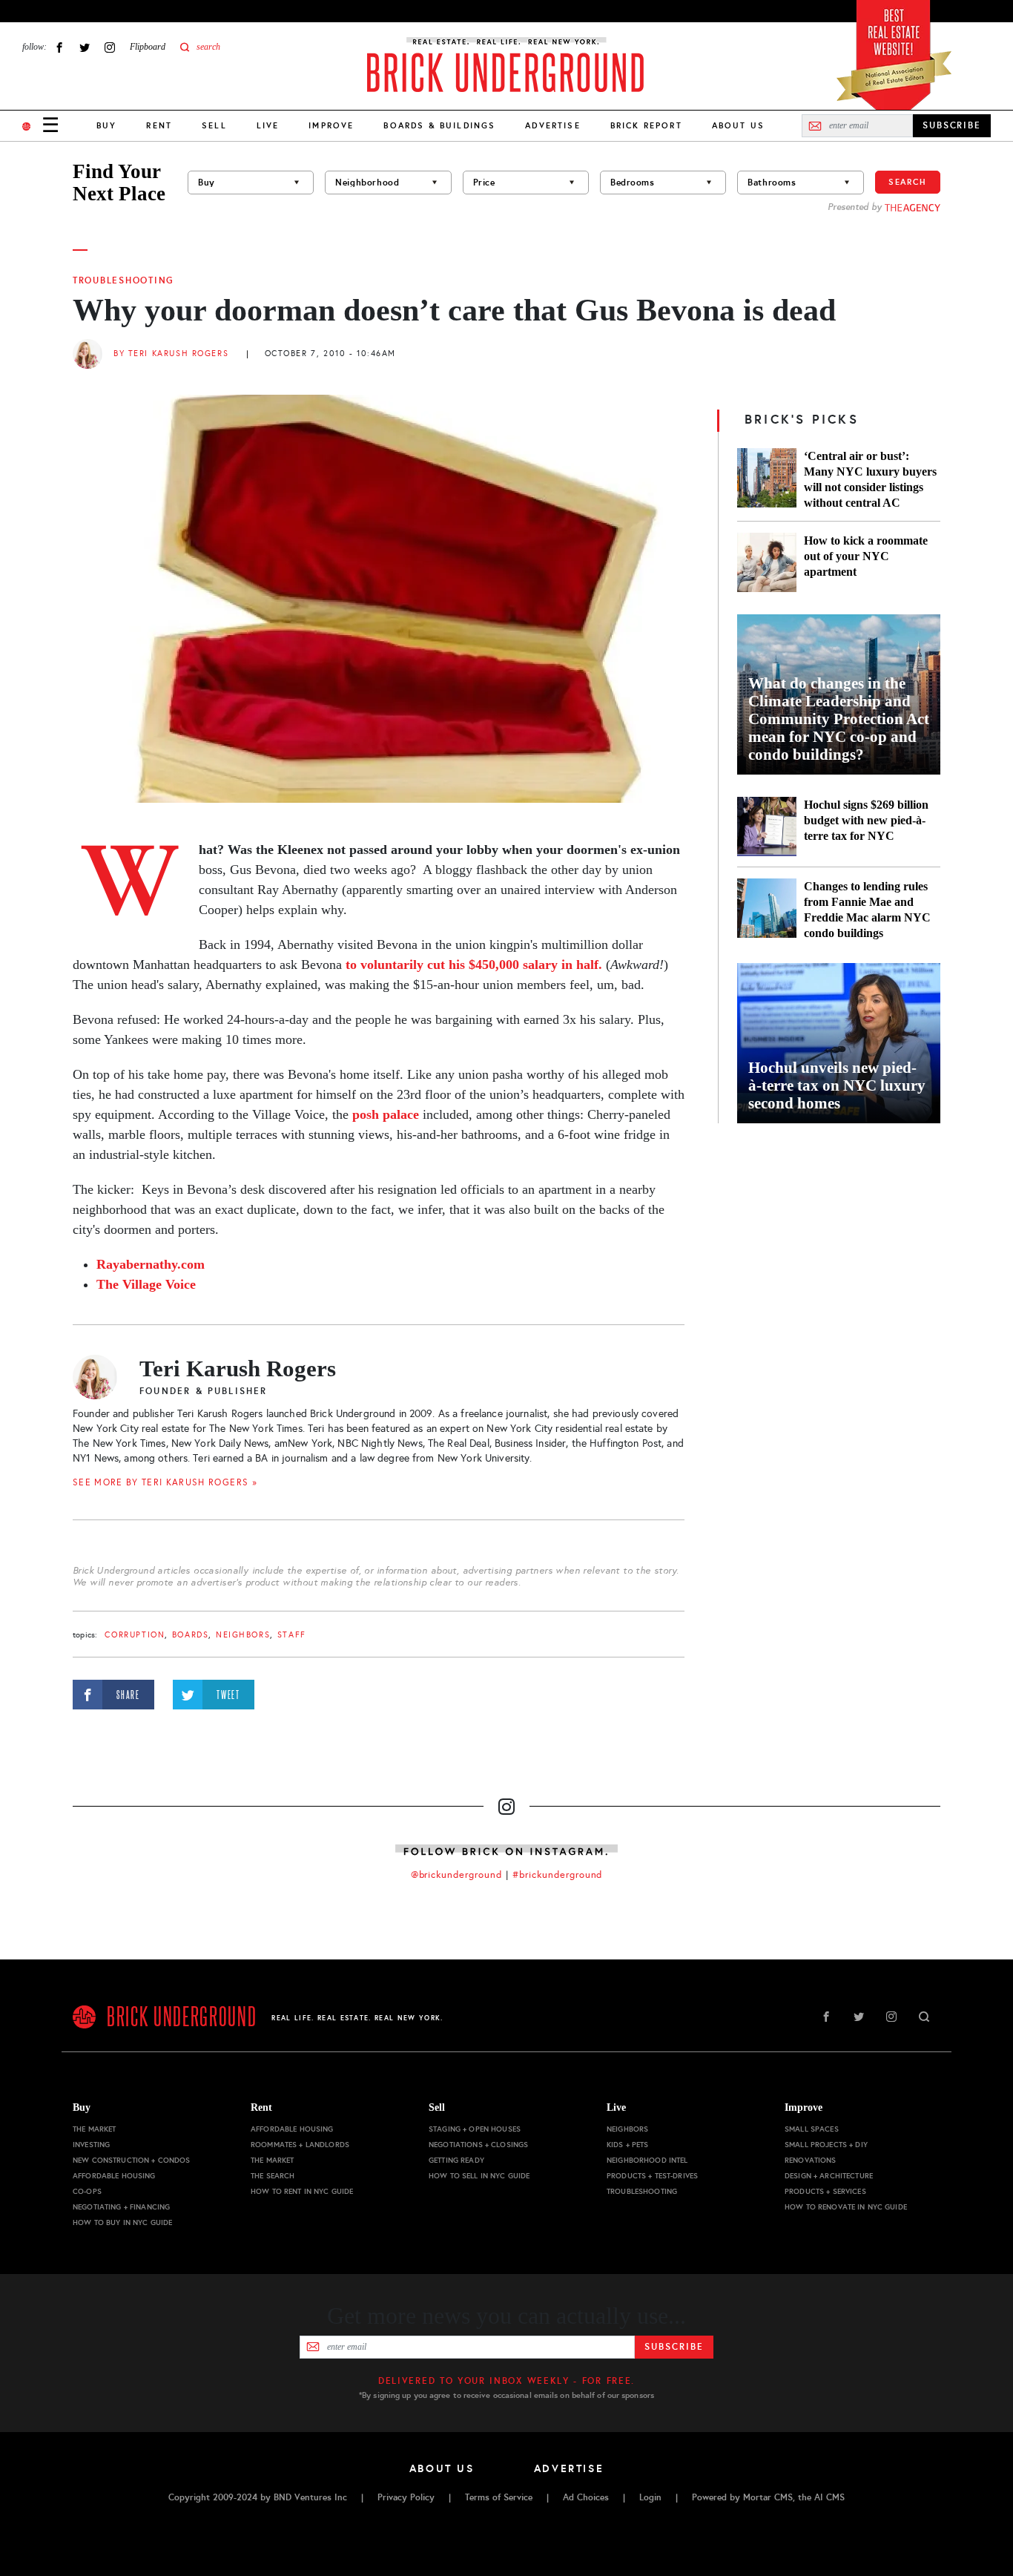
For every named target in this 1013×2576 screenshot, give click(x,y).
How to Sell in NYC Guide (479, 2176)
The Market (94, 2129)
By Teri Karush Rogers (171, 354)
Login (650, 2497)
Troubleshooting (123, 280)
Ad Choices (586, 2497)
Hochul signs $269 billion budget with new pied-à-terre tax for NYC (866, 820)
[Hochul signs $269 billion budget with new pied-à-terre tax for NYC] (767, 827)
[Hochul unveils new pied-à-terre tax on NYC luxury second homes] (839, 1043)
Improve (331, 125)
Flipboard (148, 47)
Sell (214, 125)
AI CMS (829, 2497)
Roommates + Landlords (300, 2145)
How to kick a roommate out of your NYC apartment (866, 556)
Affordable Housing (114, 2176)
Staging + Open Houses (475, 2129)
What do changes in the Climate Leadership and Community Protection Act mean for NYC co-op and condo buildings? (839, 719)
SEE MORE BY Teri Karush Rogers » (165, 1482)
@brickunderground (457, 1875)
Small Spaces (812, 2129)
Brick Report (646, 125)
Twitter (85, 47)
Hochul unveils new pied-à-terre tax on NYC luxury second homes (837, 1085)
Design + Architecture (829, 2176)
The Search (273, 2176)
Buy (106, 125)
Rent (159, 125)
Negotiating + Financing (121, 2207)
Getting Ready (456, 2160)
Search (908, 182)
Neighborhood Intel (647, 2160)
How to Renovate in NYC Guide (846, 2207)
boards (190, 1635)
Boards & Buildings (439, 125)
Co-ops (87, 2191)
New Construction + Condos (132, 2160)
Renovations (811, 2160)
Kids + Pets (628, 2145)
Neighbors (243, 1635)
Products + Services (825, 2191)
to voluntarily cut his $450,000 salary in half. (474, 965)
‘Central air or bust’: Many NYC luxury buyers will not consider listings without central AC (870, 479)
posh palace (386, 1114)
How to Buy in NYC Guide (122, 2222)
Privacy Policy (406, 2497)
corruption (135, 1635)
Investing (91, 2145)
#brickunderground (558, 1875)
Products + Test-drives (652, 2176)
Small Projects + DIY (826, 2145)
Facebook (59, 47)
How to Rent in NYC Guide (302, 2191)
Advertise (552, 125)
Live (268, 125)
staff (292, 1635)
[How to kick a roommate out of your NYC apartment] (767, 562)
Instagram (110, 47)
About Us (738, 125)
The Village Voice (146, 1284)
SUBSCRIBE (952, 125)
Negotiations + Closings (478, 2145)
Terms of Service (499, 2497)
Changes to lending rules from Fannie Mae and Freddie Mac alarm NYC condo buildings (867, 910)
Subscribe (674, 2347)
